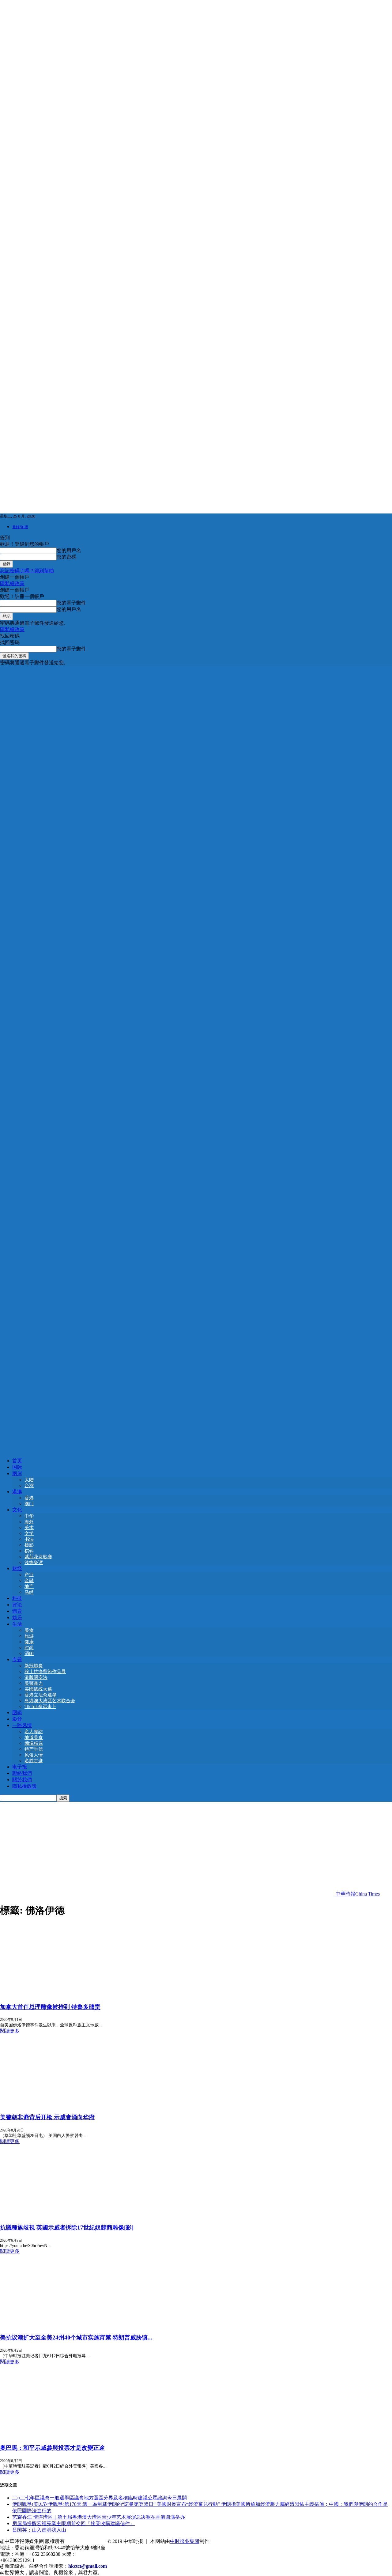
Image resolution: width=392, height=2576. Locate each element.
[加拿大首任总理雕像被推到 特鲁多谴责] (50, 1994)
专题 (17, 1659)
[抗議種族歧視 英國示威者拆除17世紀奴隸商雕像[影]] (50, 2215)
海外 (29, 1522)
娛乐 (17, 1618)
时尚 (29, 1648)
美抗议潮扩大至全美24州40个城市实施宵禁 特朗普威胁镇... (76, 2337)
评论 (17, 1605)
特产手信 (34, 1749)
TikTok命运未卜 (40, 1707)
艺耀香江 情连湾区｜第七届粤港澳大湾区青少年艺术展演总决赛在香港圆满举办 (99, 2517)
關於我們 (22, 1780)
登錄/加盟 (20, 527)
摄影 (29, 1545)
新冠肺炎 (34, 1666)
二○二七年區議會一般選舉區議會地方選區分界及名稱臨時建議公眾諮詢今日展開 (100, 2498)
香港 (29, 1498)
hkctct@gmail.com (88, 2566)
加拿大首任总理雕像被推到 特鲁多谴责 (50, 2007)
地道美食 (34, 1737)
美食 (29, 1630)
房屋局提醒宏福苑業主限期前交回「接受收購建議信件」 (73, 2523)
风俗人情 (34, 1755)
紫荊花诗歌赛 (38, 1557)
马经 (29, 1592)
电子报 (20, 1767)
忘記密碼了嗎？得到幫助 (27, 571)
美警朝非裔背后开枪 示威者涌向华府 (47, 2117)
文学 (29, 1533)
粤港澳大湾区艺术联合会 (50, 1701)
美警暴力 (34, 1683)
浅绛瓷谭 (34, 1563)
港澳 (17, 1492)
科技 (17, 1598)
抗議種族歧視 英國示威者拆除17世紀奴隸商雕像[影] (67, 2227)
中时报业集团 (185, 2541)
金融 (29, 1581)
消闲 (29, 1654)
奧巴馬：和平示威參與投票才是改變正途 (52, 2448)
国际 (17, 1467)
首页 (17, 1461)
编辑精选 (34, 1743)
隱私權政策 (12, 583)
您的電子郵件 (71, 603)
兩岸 (17, 1474)
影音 (17, 1719)
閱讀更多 (10, 2031)
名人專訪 (34, 1732)
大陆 (29, 1480)
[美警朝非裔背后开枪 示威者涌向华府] (50, 2105)
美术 (29, 1528)
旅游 (29, 1636)
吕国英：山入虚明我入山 (39, 2530)
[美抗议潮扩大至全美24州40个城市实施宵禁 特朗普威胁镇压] (50, 2325)
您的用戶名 (69, 550)
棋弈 (29, 1551)
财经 (17, 1568)
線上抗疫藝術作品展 (45, 1672)
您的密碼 (66, 557)
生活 (17, 1624)
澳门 (29, 1504)
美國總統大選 (38, 1689)
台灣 (29, 1486)
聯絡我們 (22, 1773)
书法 (29, 1539)
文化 (17, 1510)
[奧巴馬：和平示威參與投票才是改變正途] (31, 2436)
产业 (29, 1575)
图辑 (17, 1712)
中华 (29, 1516)
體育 (17, 1611)
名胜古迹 (34, 1761)
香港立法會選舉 (41, 1695)
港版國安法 (36, 1677)
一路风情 (22, 1725)
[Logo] (196, 1057)
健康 (29, 1642)
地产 (29, 1586)
